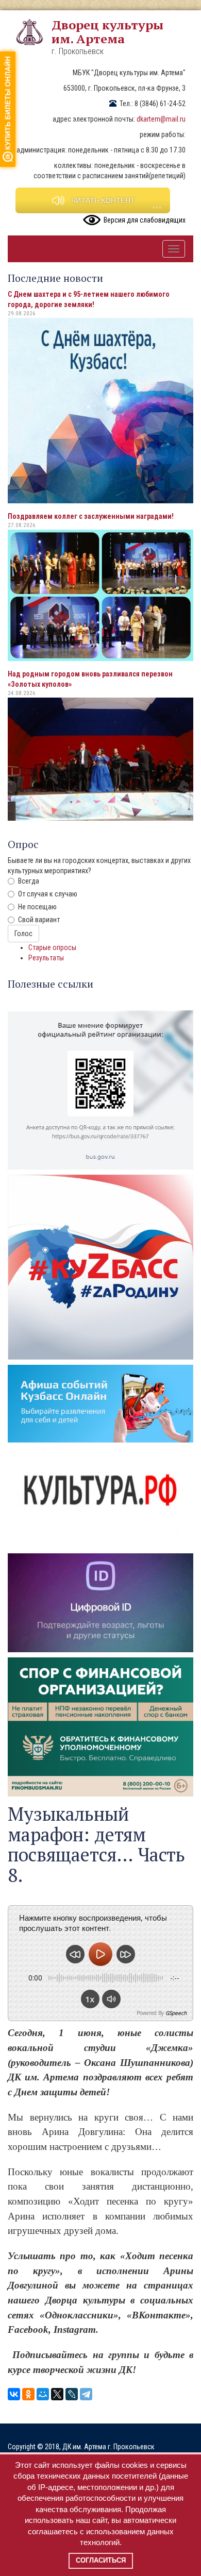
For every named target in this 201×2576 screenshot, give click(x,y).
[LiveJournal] (72, 2394)
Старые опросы (52, 947)
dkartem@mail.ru (161, 119)
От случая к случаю (48, 894)
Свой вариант (39, 920)
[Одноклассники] (28, 2394)
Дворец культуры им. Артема (107, 32)
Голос (23, 934)
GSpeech (176, 2013)
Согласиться (101, 2560)
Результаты (46, 958)
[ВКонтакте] (14, 2394)
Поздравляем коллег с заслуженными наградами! (91, 516)
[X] (57, 2394)
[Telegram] (86, 2394)
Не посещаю (37, 907)
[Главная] (33, 32)
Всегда (29, 881)
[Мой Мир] (43, 2394)
